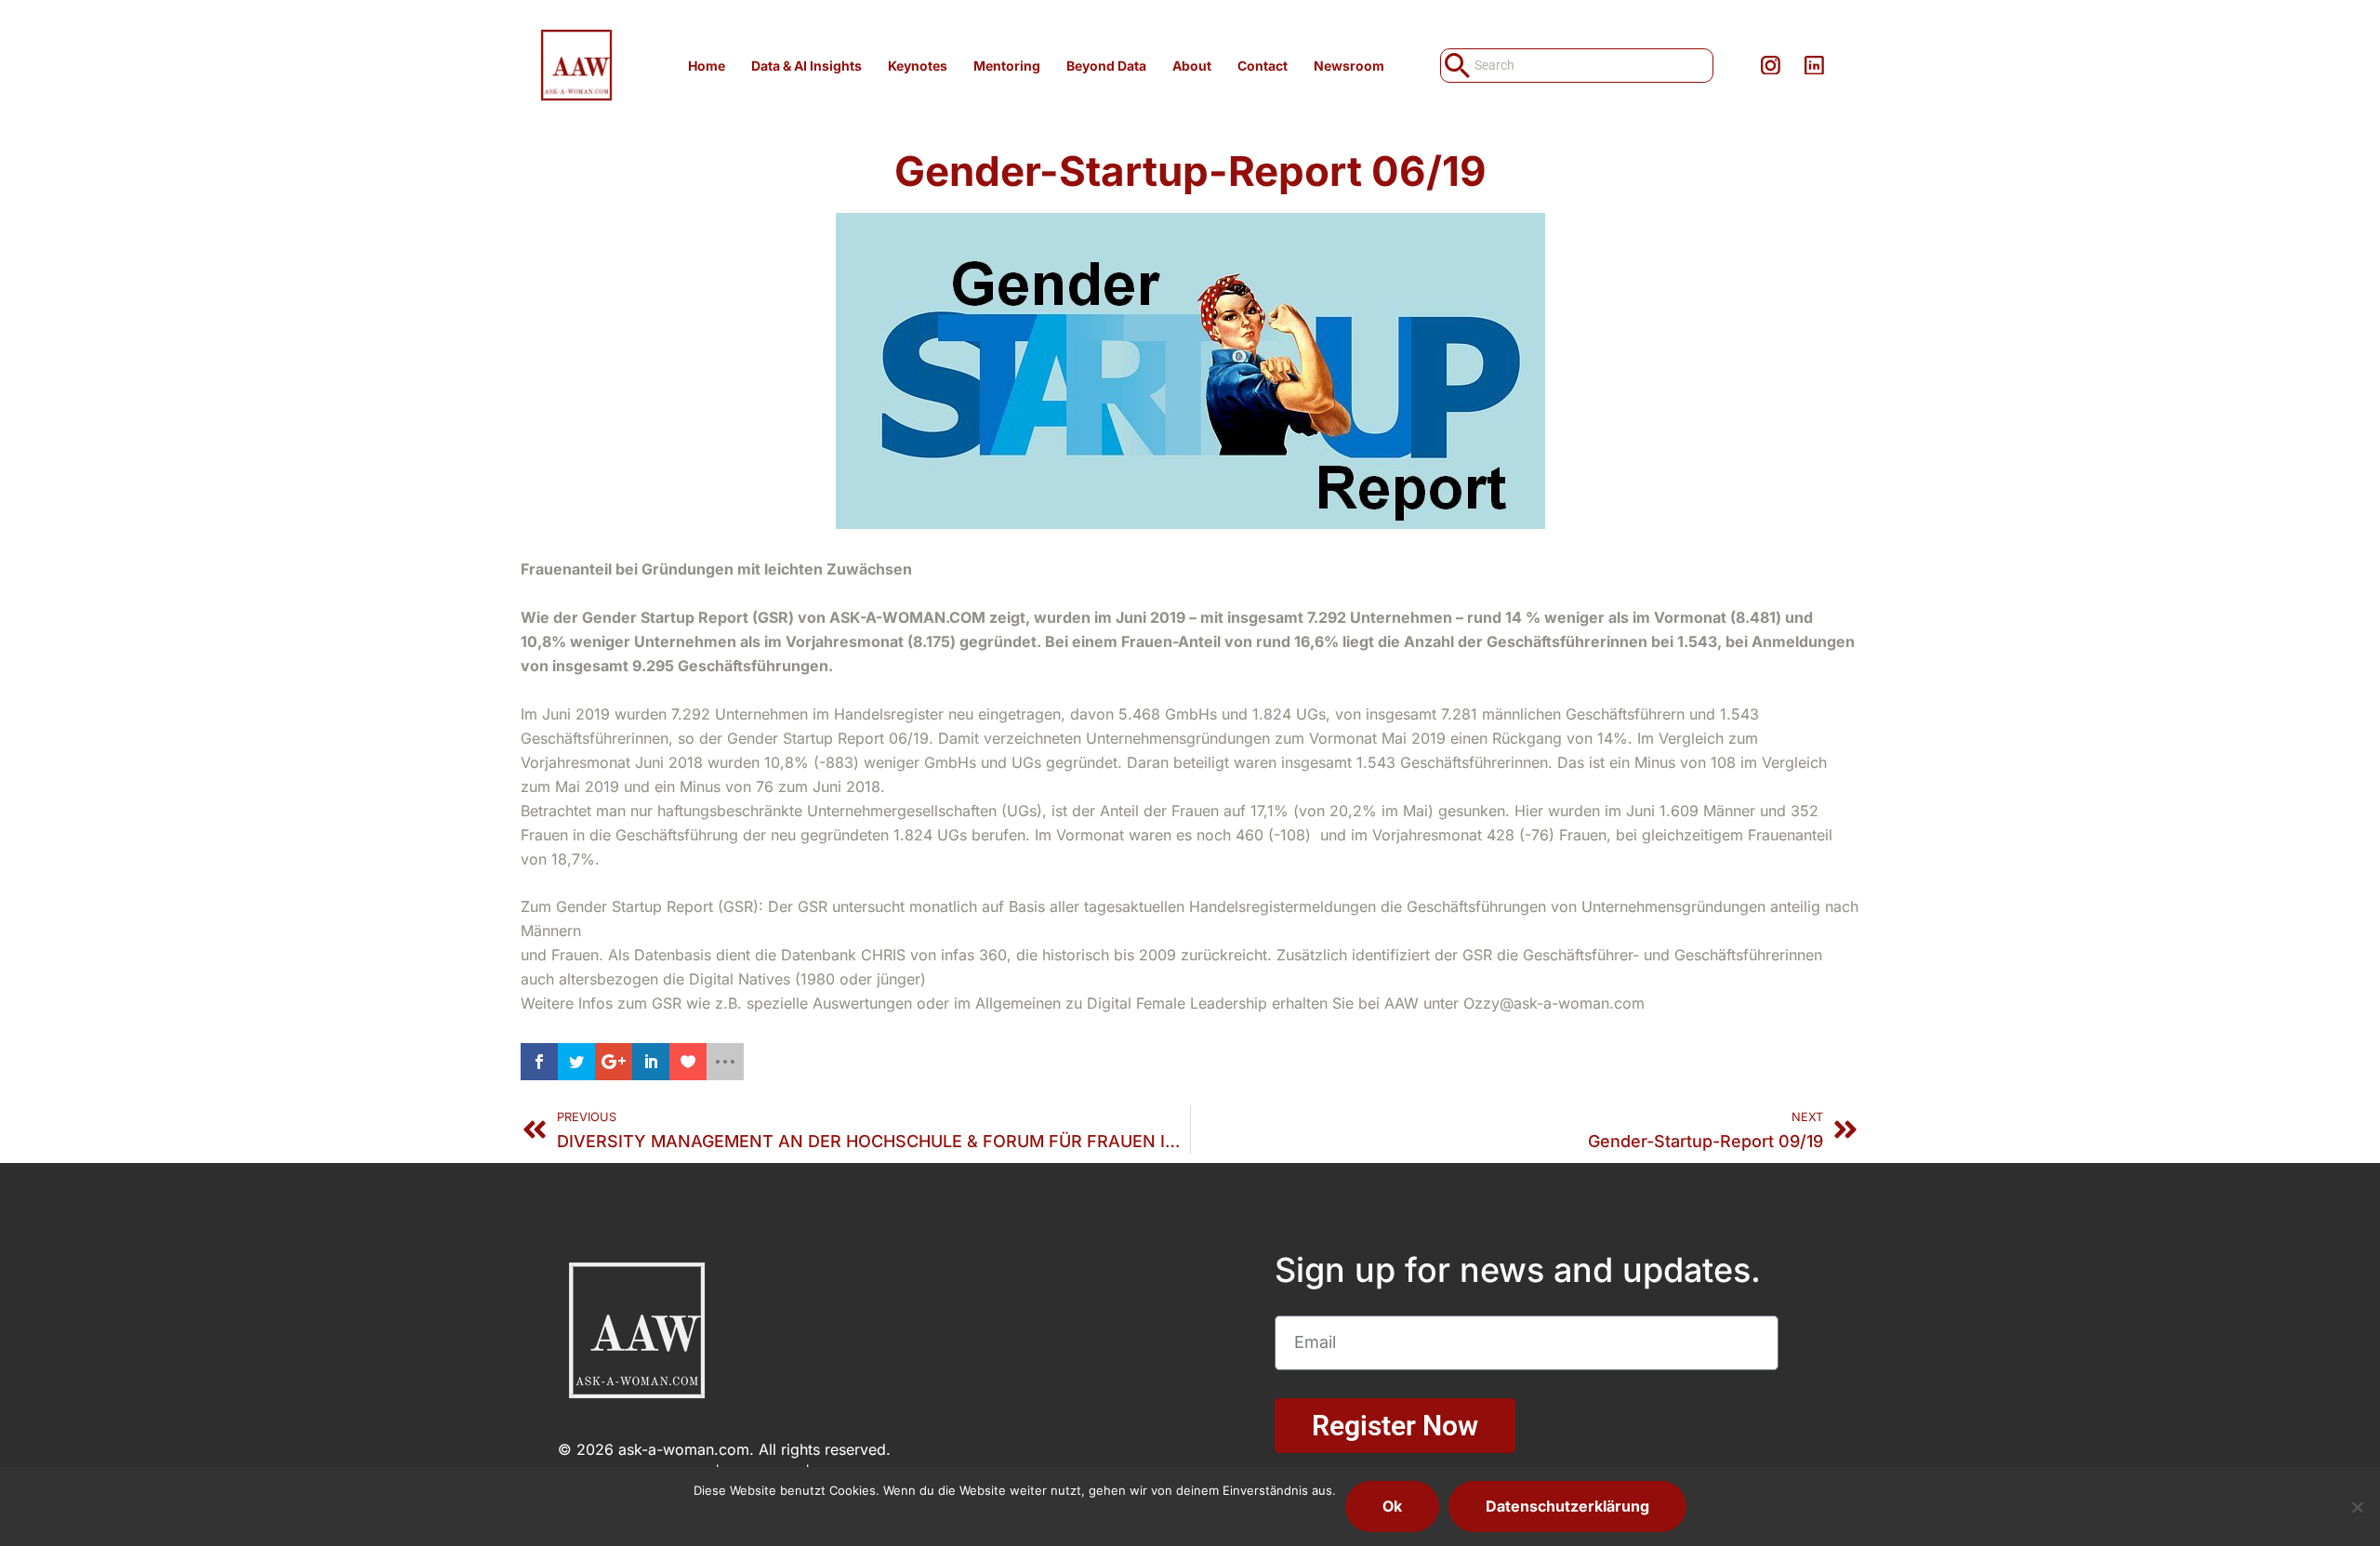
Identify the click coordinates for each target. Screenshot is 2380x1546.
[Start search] (1455, 66)
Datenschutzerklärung (1567, 1506)
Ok (1392, 1506)
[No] (2357, 1507)
